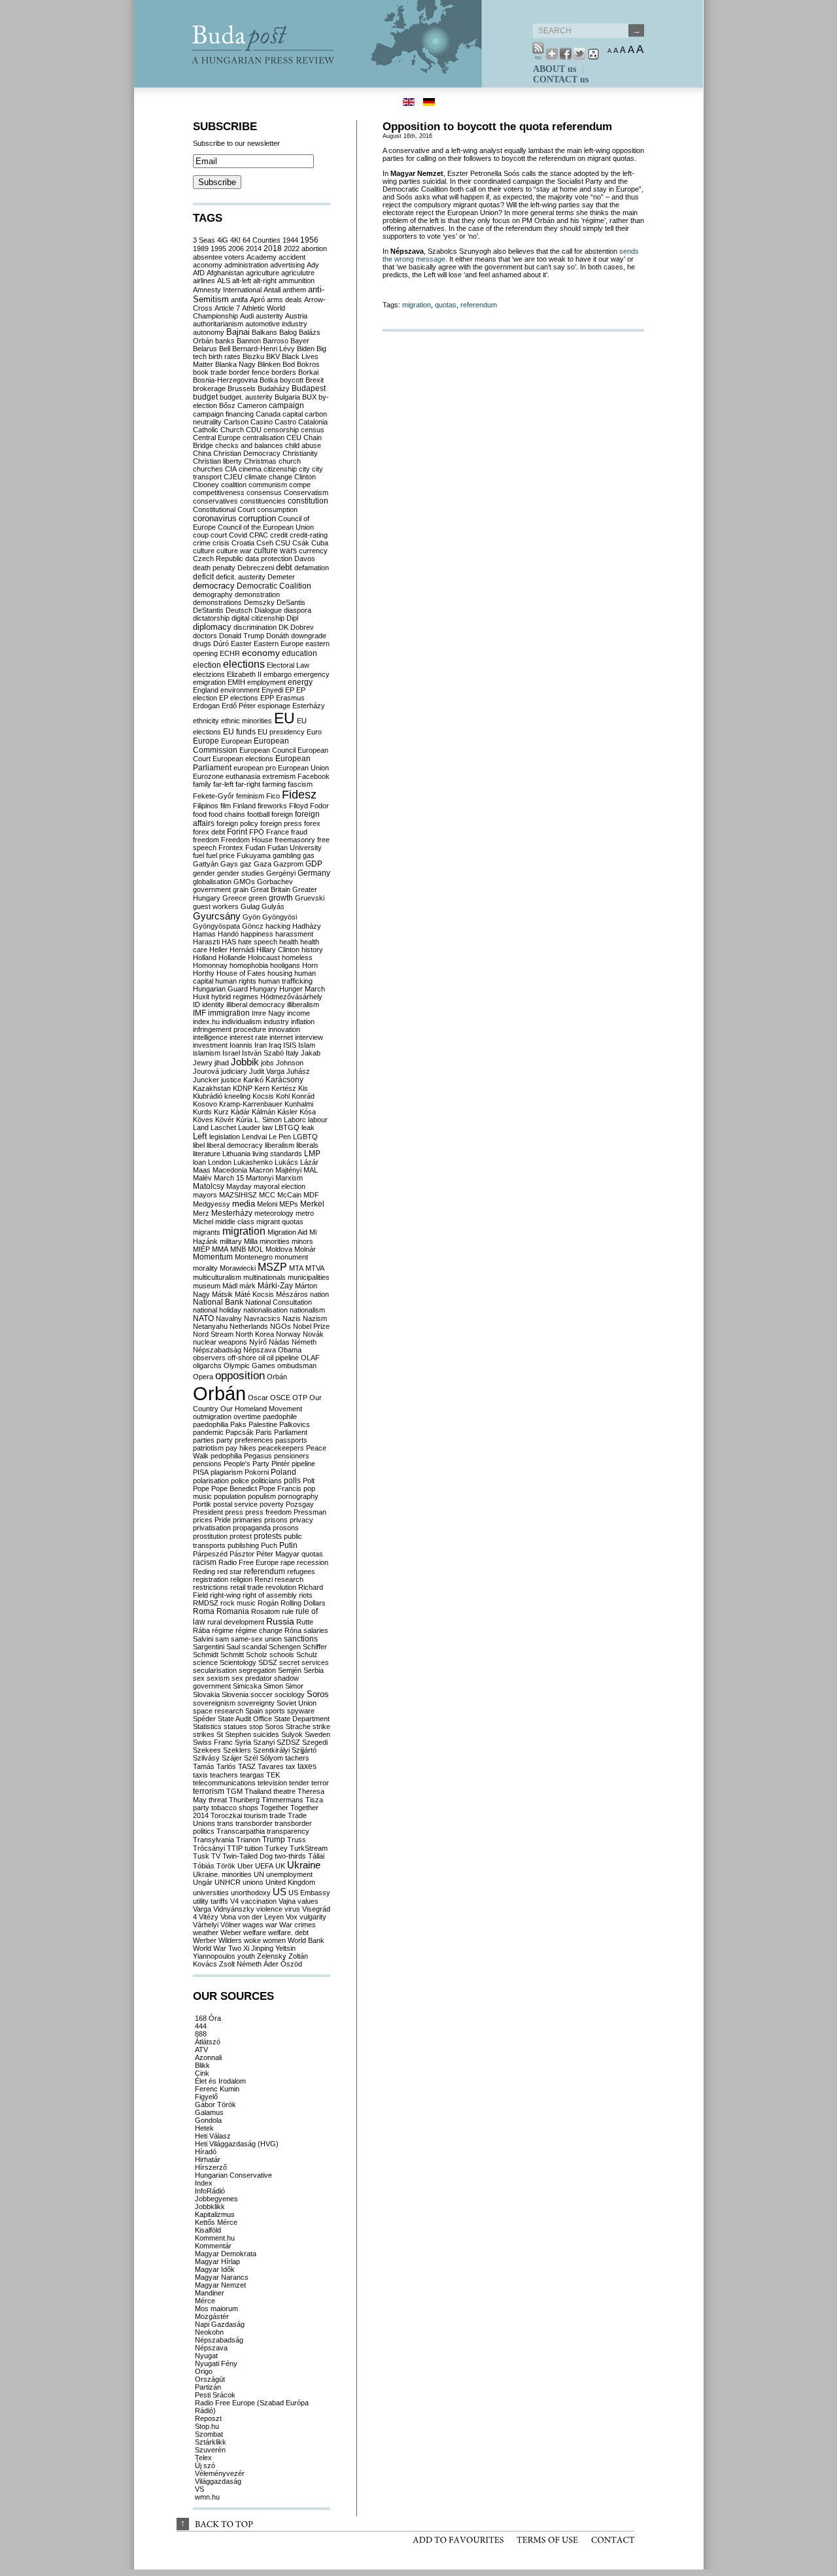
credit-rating (309, 535)
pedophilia (226, 1456)
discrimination (255, 627)
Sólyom (271, 1758)
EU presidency (281, 732)
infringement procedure (230, 1029)
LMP (312, 1154)
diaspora (298, 610)
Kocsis (263, 1096)
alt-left (242, 281)
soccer (262, 1694)
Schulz (307, 1655)
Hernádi (242, 950)
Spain (254, 1711)
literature (207, 1154)
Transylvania (214, 1840)
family (202, 784)
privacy (301, 1520)
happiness (257, 934)
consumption (277, 509)
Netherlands (249, 1326)
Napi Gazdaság (220, 2324)
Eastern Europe (279, 644)
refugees (301, 1571)
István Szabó (263, 1053)
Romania (233, 1611)
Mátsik (222, 1294)
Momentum (213, 1257)
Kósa (308, 1112)
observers (209, 1358)
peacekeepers (281, 1448)
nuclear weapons (220, 1342)
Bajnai (238, 332)
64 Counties (262, 240)
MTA (296, 1268)
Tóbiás (204, 1866)
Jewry (203, 1063)
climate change (268, 477)
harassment (294, 934)
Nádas (279, 1342)
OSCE (280, 1398)
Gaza (263, 864)
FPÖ (257, 832)
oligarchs (207, 1365)
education (299, 653)
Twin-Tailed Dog (248, 1856)
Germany (314, 873)
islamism (207, 1053)
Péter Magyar (278, 1554)
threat (218, 1800)
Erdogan (206, 706)
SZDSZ (288, 1742)
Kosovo (205, 1104)
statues (235, 1726)
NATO (203, 1318)
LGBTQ (305, 1137)
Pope (201, 1488)
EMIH (236, 682)
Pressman (310, 1512)
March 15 (229, 1178)
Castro (285, 422)
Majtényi (288, 1170)
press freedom (268, 1512)
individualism (242, 1022)
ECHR (230, 653)
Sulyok (292, 1734)
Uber (245, 1866)
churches (208, 469)
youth (246, 1956)
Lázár (309, 1162)
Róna (293, 1630)
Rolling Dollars (303, 1603)
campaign (286, 405)
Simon (273, 1686)
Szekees (207, 1750)
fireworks (272, 806)
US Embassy (309, 1893)
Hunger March (302, 989)
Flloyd (299, 806)
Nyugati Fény (216, 2363)
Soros (318, 1694)
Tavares (271, 1766)
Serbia (314, 1670)
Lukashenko (253, 1162)
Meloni (267, 1204)
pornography (298, 1496)
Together (274, 1808)
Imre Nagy (268, 1013)
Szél (251, 1758)
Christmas (260, 461)
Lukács (286, 1162)
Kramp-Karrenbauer (251, 1104)
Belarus (205, 349)
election (207, 665)
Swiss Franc (213, 1742)
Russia (280, 1621)
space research (218, 1711)
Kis (303, 1088)
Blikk (202, 2065)
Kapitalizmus (215, 2214)
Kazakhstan (212, 1088)
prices (203, 1520)
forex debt (209, 832)
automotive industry (276, 324)
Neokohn (209, 2332)
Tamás (204, 1766)
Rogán (268, 1603)
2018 (273, 249)
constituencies (263, 501)
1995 (218, 249)
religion (241, 1579)
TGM (234, 1791)
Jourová (206, 1071)
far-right (248, 784)
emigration (209, 682)
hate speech (258, 942)
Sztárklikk (211, 2442)
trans (225, 1823)
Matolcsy (209, 1186)
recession (313, 1562)
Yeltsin (285, 1948)
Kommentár (213, 2246)
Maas (202, 1170)
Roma (204, 1611)
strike (321, 1726)
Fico (273, 796)
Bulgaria (287, 397)
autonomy (209, 332)
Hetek (204, 2128)
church (290, 461)
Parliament (291, 1432)
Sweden (317, 1734)
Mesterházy (232, 1213)
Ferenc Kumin (217, 2089)
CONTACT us (561, 79)
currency (313, 551)
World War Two (217, 1948)
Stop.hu (207, 2426)
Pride (223, 1520)
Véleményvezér (220, 2473)
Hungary (264, 989)
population (230, 1496)
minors (302, 1241)
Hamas (204, 934)
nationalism (307, 1310)
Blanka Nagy (235, 364)
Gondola (208, 2120)
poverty (272, 1504)
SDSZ (268, 1662)
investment (210, 1045)
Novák (313, 1334)
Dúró (221, 644)
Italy (292, 1053)
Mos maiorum (216, 2309)
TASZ (247, 1766)
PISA (201, 1472)
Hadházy (307, 926)
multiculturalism (217, 1277)
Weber (231, 1932)
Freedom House (247, 840)
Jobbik (245, 1062)
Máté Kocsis (254, 1294)
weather (206, 1932)
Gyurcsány (217, 916)
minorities (275, 1241)
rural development (236, 1622)
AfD (199, 273)
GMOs (244, 882)
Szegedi (315, 1742)
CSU (283, 543)
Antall (272, 290)
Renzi (264, 1579)
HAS (229, 942)
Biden (306, 349)
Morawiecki (238, 1268)
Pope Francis (280, 1488)
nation (319, 1294)
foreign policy (237, 823)
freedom (206, 840)
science (205, 1662)
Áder (271, 1964)
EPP (267, 698)
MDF (311, 1195)
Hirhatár (208, 2159)
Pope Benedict (234, 1488)
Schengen (285, 1647)
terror (320, 1783)
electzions (209, 674)
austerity (269, 316)
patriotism (208, 1448)
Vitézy (209, 1917)
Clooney (206, 485)
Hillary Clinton (278, 950)
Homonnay (210, 965)
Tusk (201, 1856)
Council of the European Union (266, 527)
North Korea (255, 1334)
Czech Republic (218, 558)
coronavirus (215, 518)
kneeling (237, 1096)
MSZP (272, 1267)
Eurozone (208, 776)
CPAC (259, 535)
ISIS (290, 1045)
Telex (203, 2458)
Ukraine (304, 1865)
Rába (201, 1630)
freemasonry (295, 840)
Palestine (263, 1424)
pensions (207, 1464)
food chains (227, 814)
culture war (234, 551)
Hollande (232, 957)
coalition (234, 485)
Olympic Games (249, 1365)
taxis (200, 1775)
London (220, 1162)
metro (305, 1213)
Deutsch (239, 610)
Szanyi (264, 1742)
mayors (205, 1195)
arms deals (284, 300)
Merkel (312, 1204)
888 (201, 2034)
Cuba (320, 543)
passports (291, 1440)
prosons (286, 1528)
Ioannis (241, 1045)
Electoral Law (288, 665)
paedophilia (211, 1424)
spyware (301, 1711)
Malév (202, 1178)
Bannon (249, 341)
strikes (204, 1734)
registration (211, 1579)
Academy (262, 257)
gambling (287, 855)
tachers (297, 1758)
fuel (198, 855)
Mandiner (210, 2293)
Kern (262, 1088)
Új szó (205, 2465)
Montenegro (254, 1257)
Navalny (229, 1318)
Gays (229, 864)
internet (281, 1037)
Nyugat (206, 2356)
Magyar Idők (215, 2269)
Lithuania (236, 1154)
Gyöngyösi (280, 917)
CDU (254, 430)
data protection (269, 558)
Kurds (202, 1112)
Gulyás (273, 906)
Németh (304, 1342)
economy (261, 653)
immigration (229, 1013)
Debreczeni (256, 568)
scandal (254, 1647)
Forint (237, 832)
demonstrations (217, 602)
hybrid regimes (235, 997)
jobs (267, 1063)
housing (280, 973)
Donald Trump (242, 636)
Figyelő (206, 2097)
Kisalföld (208, 2230)
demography (213, 594)
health (289, 942)
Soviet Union (297, 1703)
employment (266, 682)
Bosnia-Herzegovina (225, 380)
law (267, 1127)
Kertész (284, 1088)
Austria (296, 316)
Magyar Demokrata (226, 2254)
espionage (274, 706)
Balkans (265, 332)
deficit (203, 576)
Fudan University (295, 848)
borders (284, 372)
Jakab (311, 1053)
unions (253, 1882)
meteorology (274, 1213)
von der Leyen (261, 1917)
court (219, 535)
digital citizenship (258, 618)
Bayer (300, 341)
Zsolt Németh (240, 1964)
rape (288, 1562)
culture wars (275, 551)
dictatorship (211, 618)
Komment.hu (215, 2238)
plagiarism (227, 1472)
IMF (199, 1013)
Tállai (316, 1856)
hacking (278, 926)
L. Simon (268, 1120)
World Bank (306, 1940)
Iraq (275, 1045)
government (212, 889)
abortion (314, 249)
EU (284, 718)
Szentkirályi (271, 1750)
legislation (225, 1137)
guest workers (216, 906)
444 (201, 2026)
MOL (256, 1249)
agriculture (263, 273)
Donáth (278, 636)
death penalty (214, 568)
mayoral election (280, 1186)
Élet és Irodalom (220, 2081)
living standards (277, 1154)
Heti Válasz (213, 2136)
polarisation (211, 1481)
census (313, 430)
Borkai (308, 372)
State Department (302, 1719)
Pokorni (257, 1472)
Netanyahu (210, 1326)
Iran (261, 1045)
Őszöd (291, 1964)
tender (299, 1783)
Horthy (204, 973)
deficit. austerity (241, 577)
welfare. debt (288, 1932)
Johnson (290, 1063)
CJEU (233, 477)
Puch (269, 1545)
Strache (298, 1726)
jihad (222, 1063)
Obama (290, 1350)
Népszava (260, 1350)
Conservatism (306, 492)
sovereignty (256, 1703)
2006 (236, 249)
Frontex (231, 848)
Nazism (315, 1318)
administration (246, 265)
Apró (257, 300)
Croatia (243, 543)
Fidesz (299, 795)
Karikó (253, 1080)
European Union (303, 768)
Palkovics (295, 1424)
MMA (220, 1249)
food (200, 814)
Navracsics (262, 1318)
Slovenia (235, 1694)
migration (417, 305)
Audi (247, 316)
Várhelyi (206, 1925)
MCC (267, 1195)
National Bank (218, 1302)
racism (205, 1562)
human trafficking (285, 981)
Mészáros (292, 1294)
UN (259, 1874)
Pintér (281, 1464)
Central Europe (217, 438)
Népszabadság (217, 1350)
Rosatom (265, 1611)
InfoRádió (210, 2191)
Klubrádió (208, 1096)
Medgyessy (212, 1204)
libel (199, 1145)
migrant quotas (280, 1222)
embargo (278, 674)
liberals (307, 1145)
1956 (309, 240)
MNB (238, 1249)
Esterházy (309, 706)
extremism (279, 776)
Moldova (279, 1249)
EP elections (239, 698)
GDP (314, 864)
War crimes (298, 1925)
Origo (204, 2371)
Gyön (251, 917)
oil (262, 1358)
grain (241, 889)
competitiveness (219, 492)
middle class (235, 1222)
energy (300, 682)
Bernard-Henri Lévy (264, 349)
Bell (225, 349)
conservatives (215, 501)
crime (202, 543)
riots (306, 1595)
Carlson (236, 422)
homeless (297, 957)
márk (248, 1286)
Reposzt (208, 2418)
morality (205, 1268)
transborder (254, 1823)
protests (268, 1536)
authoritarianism (218, 324)
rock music (238, 1603)
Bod (289, 364)
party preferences (245, 1440)
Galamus (209, 2112)
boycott (292, 380)
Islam (307, 1045)
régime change (259, 1630)
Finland (244, 806)
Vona (228, 1917)
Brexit (315, 380)
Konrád (303, 1096)
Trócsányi (209, 1848)
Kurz (221, 1112)
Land (201, 1127)
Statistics (207, 1726)
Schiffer (315, 1647)
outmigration (212, 1417)
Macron (261, 1170)
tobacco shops (235, 1808)
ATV (201, 2050)
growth (281, 898)
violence (269, 1909)
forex (312, 823)
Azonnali (208, 2057)
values (308, 1901)
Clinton (305, 477)
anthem (294, 290)
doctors (205, 636)
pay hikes (241, 1448)
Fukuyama (254, 855)
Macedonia (230, 1170)
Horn (310, 965)
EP (290, 690)
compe (300, 485)
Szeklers (237, 1750)
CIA (231, 469)
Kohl (283, 1096)
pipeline (303, 1464)
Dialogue (268, 610)
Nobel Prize (311, 1326)
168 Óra (208, 2018)
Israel (231, 1053)
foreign (282, 814)
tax (291, 1766)
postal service (235, 1504)
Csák (301, 543)
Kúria (244, 1120)
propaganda (252, 1528)
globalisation (212, 882)
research (289, 1579)
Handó (228, 934)
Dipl (292, 618)
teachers (224, 1775)
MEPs (289, 1204)
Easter (241, 644)
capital (293, 414)
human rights (236, 981)
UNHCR (228, 1882)
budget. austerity (246, 397)
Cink (202, 2073)
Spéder (204, 1719)
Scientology (238, 1662)
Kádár (240, 1112)
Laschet (223, 1127)
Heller (218, 950)
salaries (316, 1630)
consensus (264, 492)
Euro (314, 732)
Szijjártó (304, 1750)
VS (199, 2489)
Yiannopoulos (214, 1956)
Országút (210, 2379)
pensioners (292, 1456)
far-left (223, 784)
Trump (274, 1840)
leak (308, 1127)
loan (199, 1162)
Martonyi (260, 1178)
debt (284, 567)
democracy (214, 586)
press (234, 1512)
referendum (479, 305)
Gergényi (281, 873)
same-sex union (256, 1639)
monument (291, 1257)
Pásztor (242, 1554)
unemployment (289, 1874)
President (208, 1512)
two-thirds (290, 1856)
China (202, 453)
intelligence (210, 1037)
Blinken (269, 364)
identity (213, 1005)
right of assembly (270, 1595)
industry (276, 1022)
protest (241, 1536)
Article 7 (227, 308)
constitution (308, 501)
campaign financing (223, 414)
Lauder (249, 1127)
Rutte (305, 1622)
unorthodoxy (251, 1893)
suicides (266, 1734)
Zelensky (272, 1956)
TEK (273, 1775)
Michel (203, 1222)
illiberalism (303, 1005)
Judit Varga (267, 1071)
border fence (249, 372)
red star (230, 1571)
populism (262, 1496)
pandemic (208, 1432)
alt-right (265, 281)
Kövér (225, 1120)
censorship (281, 430)
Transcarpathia (241, 1831)
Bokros (308, 364)
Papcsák (240, 1432)
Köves (203, 1120)
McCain (289, 1195)
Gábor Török (215, 2104)
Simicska (247, 1686)
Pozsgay (300, 1504)
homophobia (249, 965)
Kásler (287, 1112)
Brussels (242, 388)
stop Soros (266, 1726)
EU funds (239, 732)
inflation (303, 1022)
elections (244, 664)
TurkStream (309, 1848)
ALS (224, 281)
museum (207, 1286)
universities (211, 1893)
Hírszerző (211, 2167)
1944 (290, 240)
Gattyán (206, 864)
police (240, 1481)
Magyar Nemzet (220, 2285)
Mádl (230, 1286)
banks (225, 341)
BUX (309, 397)
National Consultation (279, 1302)
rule (288, 1611)
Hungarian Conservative (233, 2175)
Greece (234, 898)
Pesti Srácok (215, 2395)
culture (204, 551)
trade (278, 1815)
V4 (234, 1901)
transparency (288, 1831)
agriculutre (298, 273)
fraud (299, 832)
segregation (257, 1670)
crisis (221, 543)
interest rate (248, 1037)
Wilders (230, 1940)
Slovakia (206, 1694)
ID (196, 1005)
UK (280, 1866)
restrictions (211, 1587)
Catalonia (313, 422)
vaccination (259, 1901)
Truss (297, 1840)
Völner (231, 1925)
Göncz (253, 926)
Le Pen (280, 1137)
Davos (305, 558)
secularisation (215, 1670)
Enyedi (272, 690)
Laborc (295, 1120)
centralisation (264, 438)
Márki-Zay (275, 1286)
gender (204, 873)
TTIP (235, 1848)
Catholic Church (218, 430)
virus (292, 1909)
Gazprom (288, 864)
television (272, 1783)
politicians (266, 1481)
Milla (251, 1241)
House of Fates (241, 973)
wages (253, 1925)
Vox (292, 1917)
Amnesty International (227, 290)
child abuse (303, 445)
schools (282, 1655)
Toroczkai (226, 1815)
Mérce (205, 2301)
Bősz (227, 405)
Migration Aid (287, 1232)
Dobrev (302, 627)
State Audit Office (245, 1719)
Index (204, 2183)
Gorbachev (275, 882)
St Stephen (234, 1734)
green (258, 898)
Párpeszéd (210, 1554)
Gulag (250, 906)
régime (223, 1630)
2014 (254, 249)
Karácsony (284, 1080)
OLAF (310, 1358)
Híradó (206, 2152)
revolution (281, 1587)
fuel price (220, 855)
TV (216, 1856)
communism (268, 485)
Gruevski (310, 898)
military (231, 1241)
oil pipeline (283, 1358)
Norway (288, 1334)
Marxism (289, 1178)
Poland (283, 1472)
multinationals (265, 1277)
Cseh (265, 543)
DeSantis (291, 602)
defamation (312, 568)
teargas (252, 1775)
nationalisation (265, 1310)
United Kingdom (290, 1882)
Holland (205, 957)
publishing (243, 1545)
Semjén (290, 1670)
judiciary (234, 1071)
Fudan (255, 848)
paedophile (280, 1417)
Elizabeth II (244, 674)
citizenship (280, 469)
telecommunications (224, 1783)
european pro (255, 768)
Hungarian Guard (220, 989)
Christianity (300, 453)
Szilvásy (206, 1758)
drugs (202, 644)
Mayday (239, 1186)
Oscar (258, 1398)
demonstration (257, 594)
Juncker (206, 1080)
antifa (239, 300)
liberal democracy (235, 1145)
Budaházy (274, 388)
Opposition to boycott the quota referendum (497, 126)
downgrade (309, 636)
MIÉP (201, 1249)
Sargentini (209, 1647)
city (304, 469)
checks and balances (249, 445)
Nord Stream (213, 1334)
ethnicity (206, 721)
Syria (243, 1742)
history (312, 950)
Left (200, 1136)
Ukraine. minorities (222, 1874)
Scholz (257, 1655)
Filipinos (206, 806)
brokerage (209, 388)
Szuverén (210, 2450)
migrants (207, 1232)
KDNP (243, 1088)
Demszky (259, 602)
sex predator (252, 1678)
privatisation (212, 1528)
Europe (206, 741)
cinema (250, 469)
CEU (294, 438)
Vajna (287, 1901)
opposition (240, 1376)
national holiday (217, 1310)
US (280, 1892)
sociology (290, 1694)
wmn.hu (207, 2497)
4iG (223, 240)
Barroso (276, 341)
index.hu (206, 1022)
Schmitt (232, 1655)
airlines (204, 281)
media (244, 1204)
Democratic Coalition (274, 586)
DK (283, 627)
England (206, 690)
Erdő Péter (239, 706)
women (274, 1940)
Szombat (209, 2434)
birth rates (225, 356)
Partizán (208, 2387)
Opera (203, 1377)
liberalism (280, 1145)
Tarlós (226, 1766)
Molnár (305, 1249)
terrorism (209, 1791)
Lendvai (254, 1137)
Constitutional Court (224, 509)
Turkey (276, 1848)
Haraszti (206, 942)
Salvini (203, 1639)
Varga (202, 1909)
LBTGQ (287, 1127)
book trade (210, 372)
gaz (246, 864)
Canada (268, 414)
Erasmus (290, 698)
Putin (288, 1545)
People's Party (247, 1464)
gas (309, 855)
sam (222, 1639)
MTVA (315, 1268)
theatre (284, 1791)
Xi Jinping (258, 1948)
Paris (264, 1432)
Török (226, 1866)
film (226, 806)
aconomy (208, 265)
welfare (255, 1932)
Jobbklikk (210, 2207)
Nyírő (258, 1342)
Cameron (252, 405)
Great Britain (270, 889)
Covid (238, 535)
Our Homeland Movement (261, 1409)
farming (274, 784)
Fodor (319, 806)
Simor (294, 1686)
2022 (292, 249)
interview (309, 1037)
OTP (300, 1398)
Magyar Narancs (222, 2277)
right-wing (225, 1595)
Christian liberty (217, 461)
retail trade (247, 1587)
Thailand (258, 1791)
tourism (256, 1815)
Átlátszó (208, 2042)
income (299, 1013)
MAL (311, 1170)
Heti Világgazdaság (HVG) (237, 2144)
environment (240, 690)
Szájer (232, 1758)
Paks (238, 1424)
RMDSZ (206, 1603)
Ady (313, 265)
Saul (233, 1647)
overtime (247, 1417)
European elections (243, 759)
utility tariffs (211, 1901)
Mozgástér (212, 2316)
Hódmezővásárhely (291, 997)
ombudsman (297, 1365)
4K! (235, 240)
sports (275, 1711)
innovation (284, 1029)
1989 (201, 249)
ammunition (297, 281)
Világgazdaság (218, 2481)
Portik (202, 1504)
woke (252, 1940)
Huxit (201, 997)
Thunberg (244, 1800)
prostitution (210, 1536)
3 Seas (204, 240)
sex (199, 1678)
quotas (446, 305)
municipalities (309, 1277)
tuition (254, 1848)
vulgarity (313, 1917)
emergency (312, 674)
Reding (204, 1571)
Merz (201, 1213)
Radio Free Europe (248, 1562)
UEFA (264, 1866)
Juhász (298, 1071)
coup (201, 535)
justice (231, 1080)
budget (205, 397)
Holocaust (264, 957)
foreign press (281, 823)
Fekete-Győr (214, 796)
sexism (218, 1678)
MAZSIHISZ (238, 1195)
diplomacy (212, 627)
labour (318, 1120)
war (271, 1925)
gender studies (241, 873)
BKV (273, 356)
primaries (248, 1520)
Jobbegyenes (216, 2199)
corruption (257, 519)
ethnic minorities (247, 721)
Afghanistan (225, 273)
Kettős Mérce (216, 2222)
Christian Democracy (247, 453)
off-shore (242, 1358)
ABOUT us (555, 69)
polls (292, 1481)
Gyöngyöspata (216, 926)
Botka (269, 380)
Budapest (309, 388)
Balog (288, 332)
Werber (205, 1940)
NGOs (281, 1326)
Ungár (203, 1882)
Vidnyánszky (234, 1909)
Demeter (281, 577)
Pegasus (258, 1456)
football (258, 814)
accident (292, 257)
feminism (250, 796)
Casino (262, 422)
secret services (304, 1662)
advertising (287, 265)
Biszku (253, 356)
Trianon (248, 1840)
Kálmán (264, 1112)
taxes (307, 1766)
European (236, 741)
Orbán (277, 1377)
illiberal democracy (256, 1005)
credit (279, 535)
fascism (300, 784)
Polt (309, 1481)
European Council (267, 750)
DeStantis (208, 610)
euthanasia (243, 776)
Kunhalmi (299, 1104)
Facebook (314, 776)
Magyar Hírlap (217, 2261)
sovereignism (214, 1703)
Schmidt (206, 1655)
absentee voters (219, 257)
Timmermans (282, 1800)
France (278, 832)
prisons (276, 1520)
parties (204, 1440)
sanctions (301, 1639)
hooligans (285, 965)
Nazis (292, 1318)
